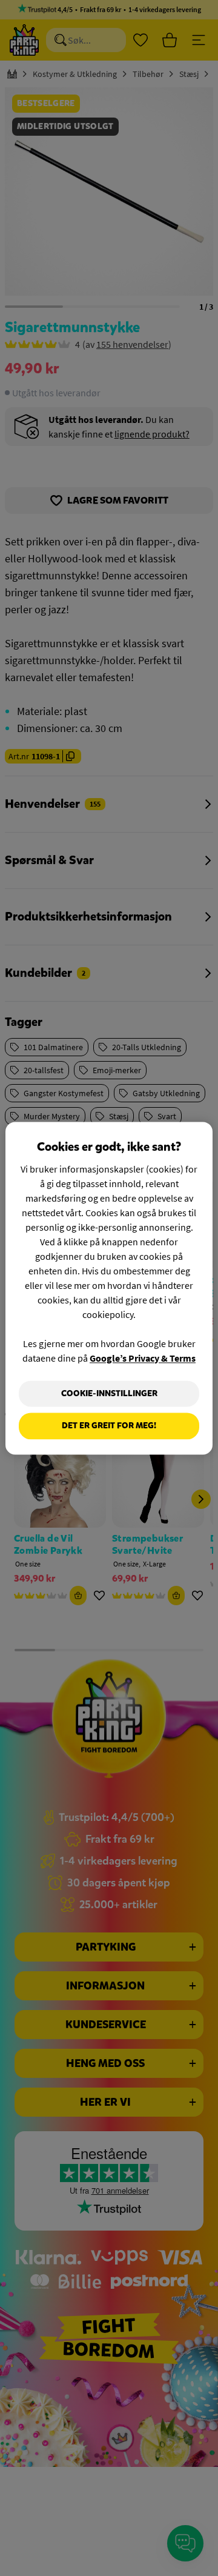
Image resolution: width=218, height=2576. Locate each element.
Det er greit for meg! (109, 1426)
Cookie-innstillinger (109, 1393)
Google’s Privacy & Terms (143, 1358)
